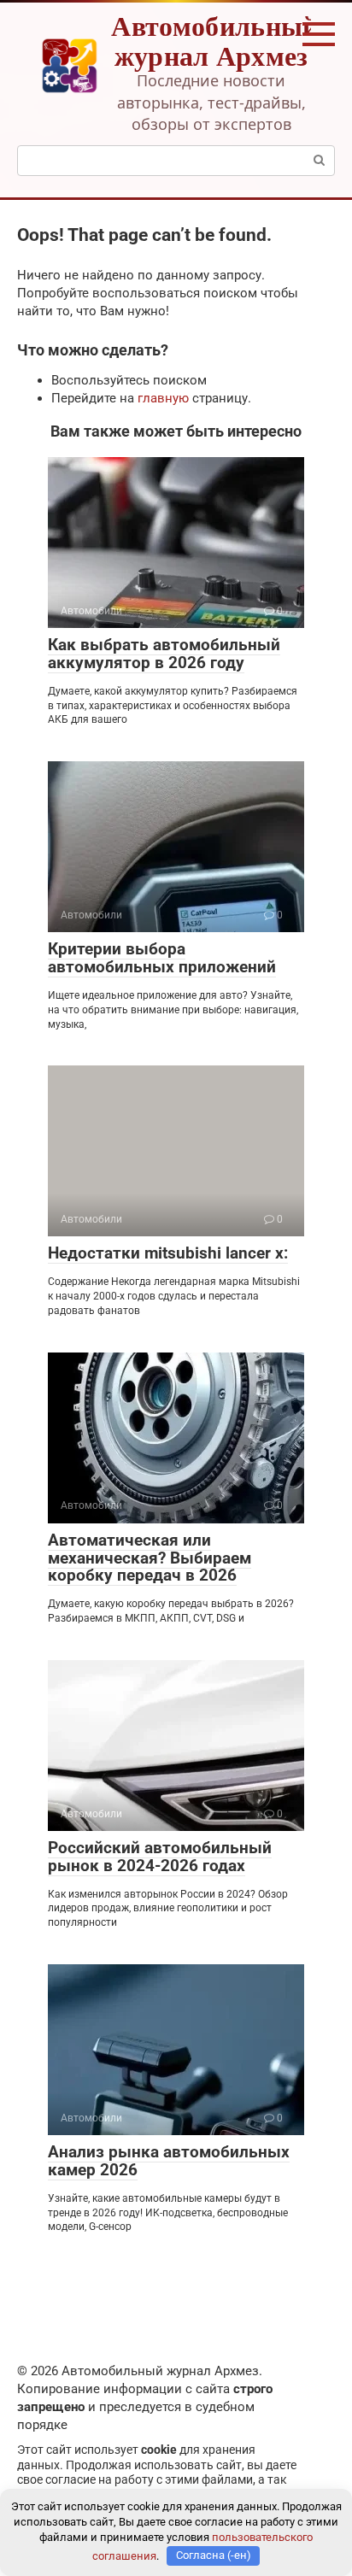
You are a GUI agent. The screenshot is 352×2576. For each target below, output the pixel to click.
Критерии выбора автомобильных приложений (162, 958)
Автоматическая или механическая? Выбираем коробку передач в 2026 (150, 1558)
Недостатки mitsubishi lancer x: (168, 1253)
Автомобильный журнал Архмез (214, 40)
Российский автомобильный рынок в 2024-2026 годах (160, 1857)
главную (163, 398)
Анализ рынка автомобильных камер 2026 (169, 2161)
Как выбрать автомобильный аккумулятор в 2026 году (164, 654)
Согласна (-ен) (214, 2555)
